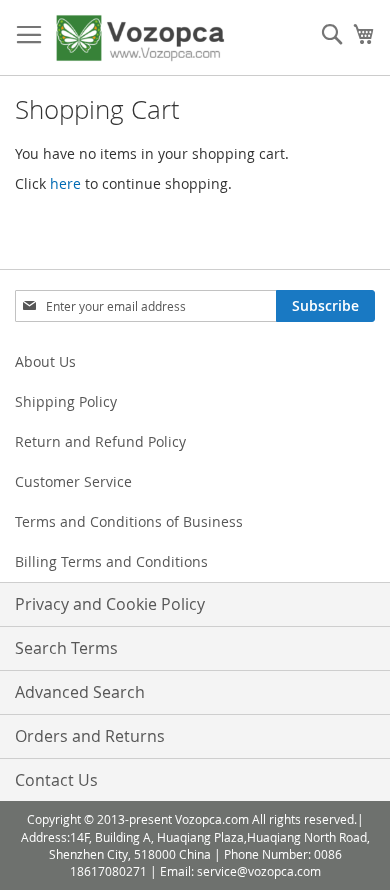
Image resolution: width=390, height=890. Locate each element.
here (65, 183)
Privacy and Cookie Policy (110, 604)
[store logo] (140, 38)
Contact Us (56, 780)
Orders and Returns (90, 736)
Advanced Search (80, 692)
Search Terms (66, 648)
